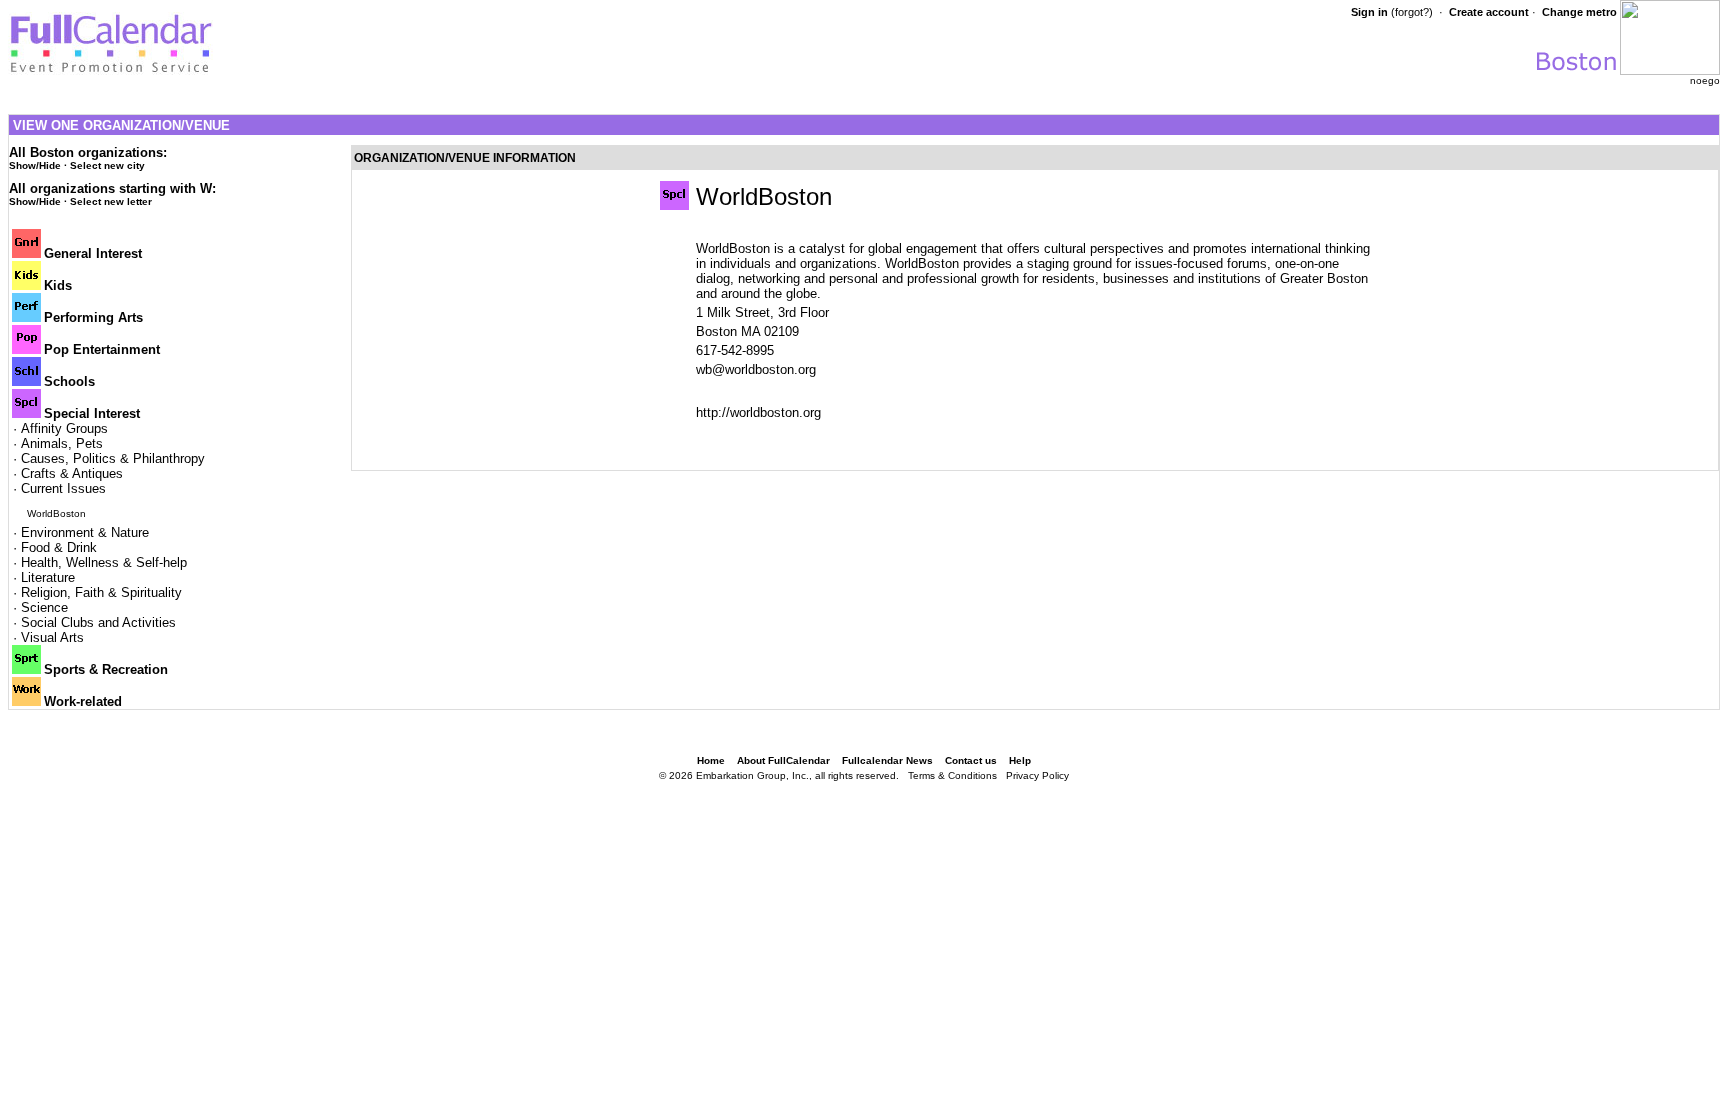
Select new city (107, 165)
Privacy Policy (1037, 775)
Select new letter (111, 201)
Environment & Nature (85, 532)
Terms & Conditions (952, 775)
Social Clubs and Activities (98, 622)
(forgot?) (1412, 12)
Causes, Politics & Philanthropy (113, 458)
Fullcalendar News (887, 760)
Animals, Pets (62, 443)
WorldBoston (56, 513)
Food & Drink (59, 547)
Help (1020, 760)
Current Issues (63, 488)
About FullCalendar (783, 760)
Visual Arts (52, 637)
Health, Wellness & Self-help (104, 562)
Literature (48, 577)
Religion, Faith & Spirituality (101, 592)
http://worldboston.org (758, 412)
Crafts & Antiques (72, 473)
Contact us (971, 760)
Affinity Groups (64, 428)
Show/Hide (35, 165)
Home (711, 760)
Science (44, 607)
